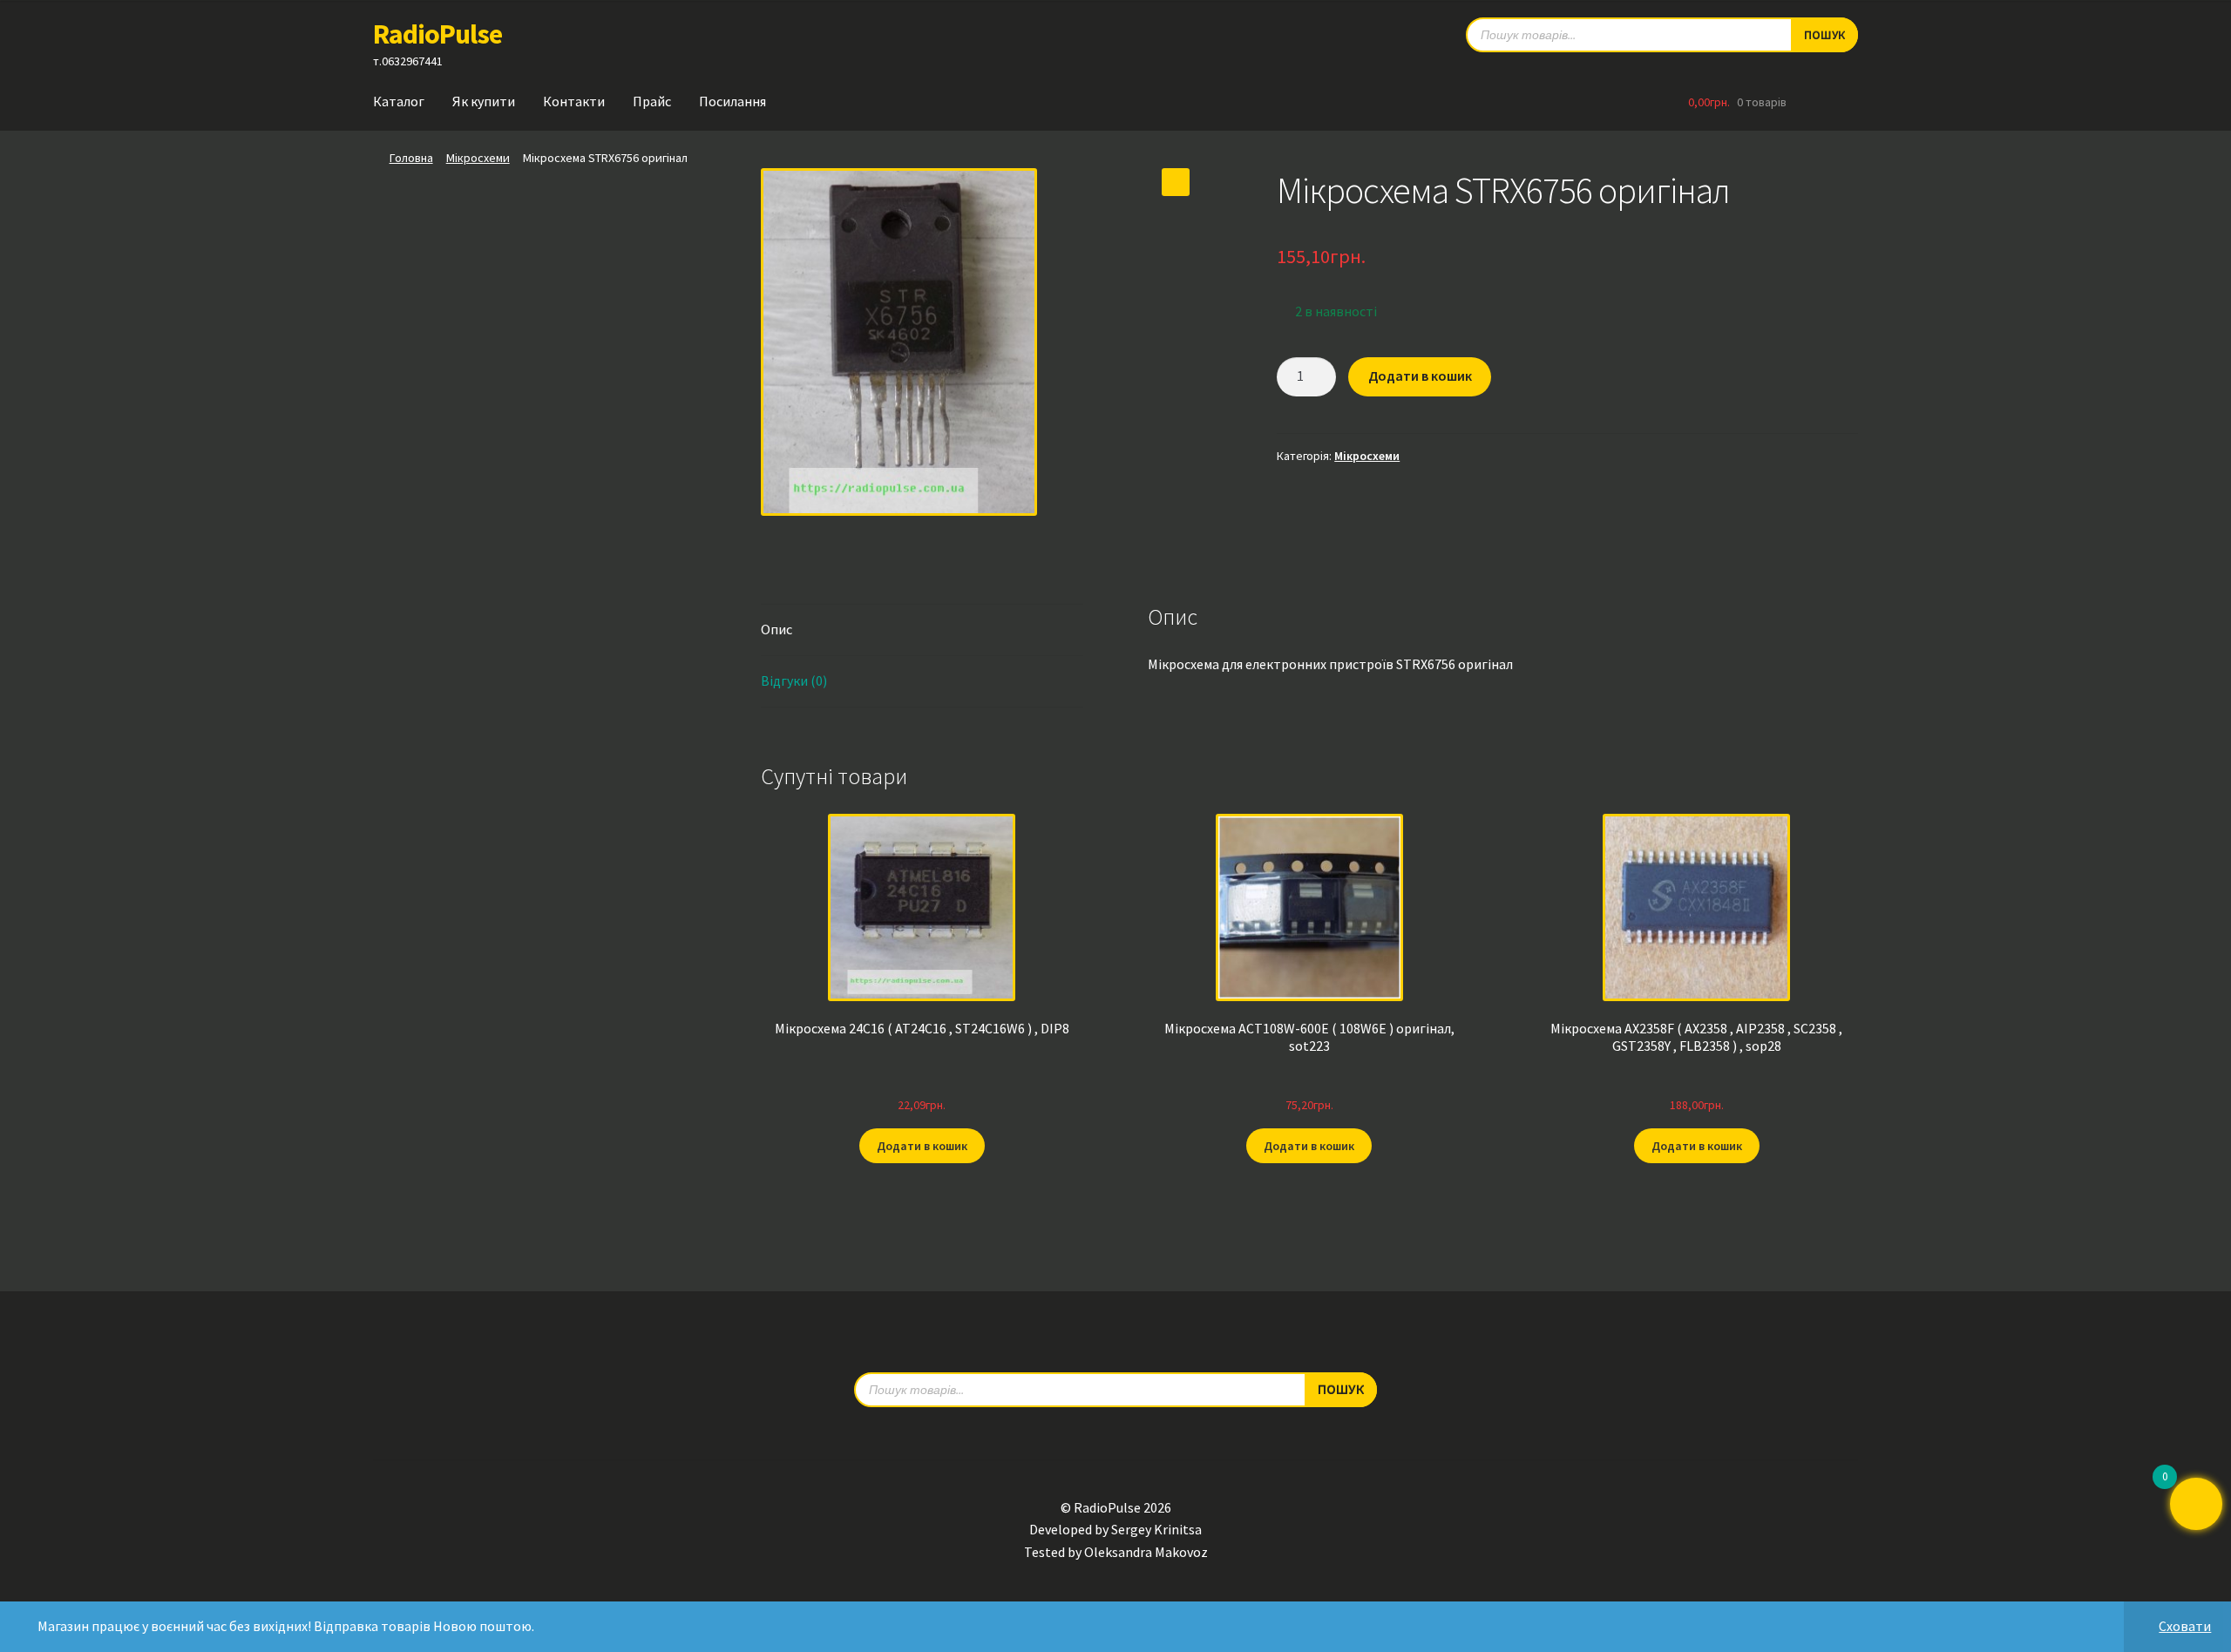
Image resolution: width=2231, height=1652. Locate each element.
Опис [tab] (776, 629)
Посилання (732, 101)
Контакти (574, 101)
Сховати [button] (2185, 1626)
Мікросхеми (478, 158)
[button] (1176, 182)
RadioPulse (437, 34)
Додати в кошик (1420, 376)
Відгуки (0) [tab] (794, 680)
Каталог (399, 101)
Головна (411, 158)
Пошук (1824, 35)
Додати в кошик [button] (922, 1146)
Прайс (652, 101)
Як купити (484, 101)
